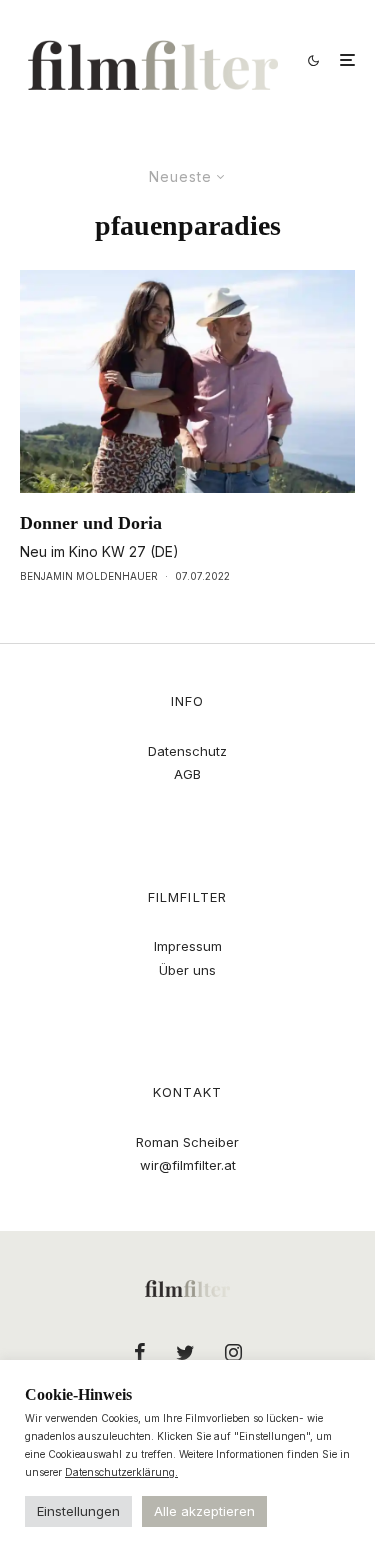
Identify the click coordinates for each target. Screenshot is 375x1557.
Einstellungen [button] (78, 1511)
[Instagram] (233, 1352)
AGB (187, 774)
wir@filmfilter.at (188, 1165)
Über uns (187, 970)
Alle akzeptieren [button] (204, 1511)
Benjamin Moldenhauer (89, 576)
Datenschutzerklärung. (121, 1472)
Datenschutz (187, 751)
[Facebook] (140, 1352)
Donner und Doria (91, 523)
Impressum (188, 946)
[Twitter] (185, 1352)
